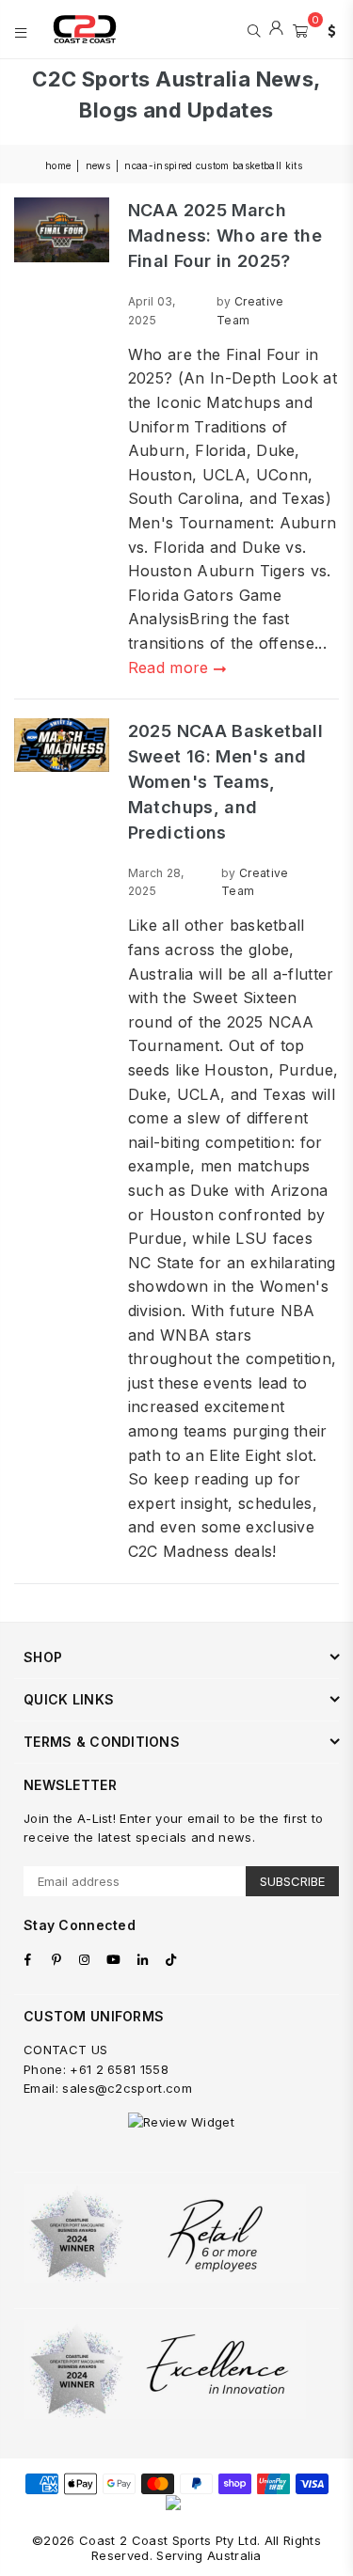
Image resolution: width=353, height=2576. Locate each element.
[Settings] (328, 29)
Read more (171, 668)
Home (58, 165)
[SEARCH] (254, 29)
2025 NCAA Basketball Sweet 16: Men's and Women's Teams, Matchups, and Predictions (225, 782)
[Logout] (276, 29)
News (98, 165)
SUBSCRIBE (292, 1881)
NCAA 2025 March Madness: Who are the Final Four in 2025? (225, 236)
